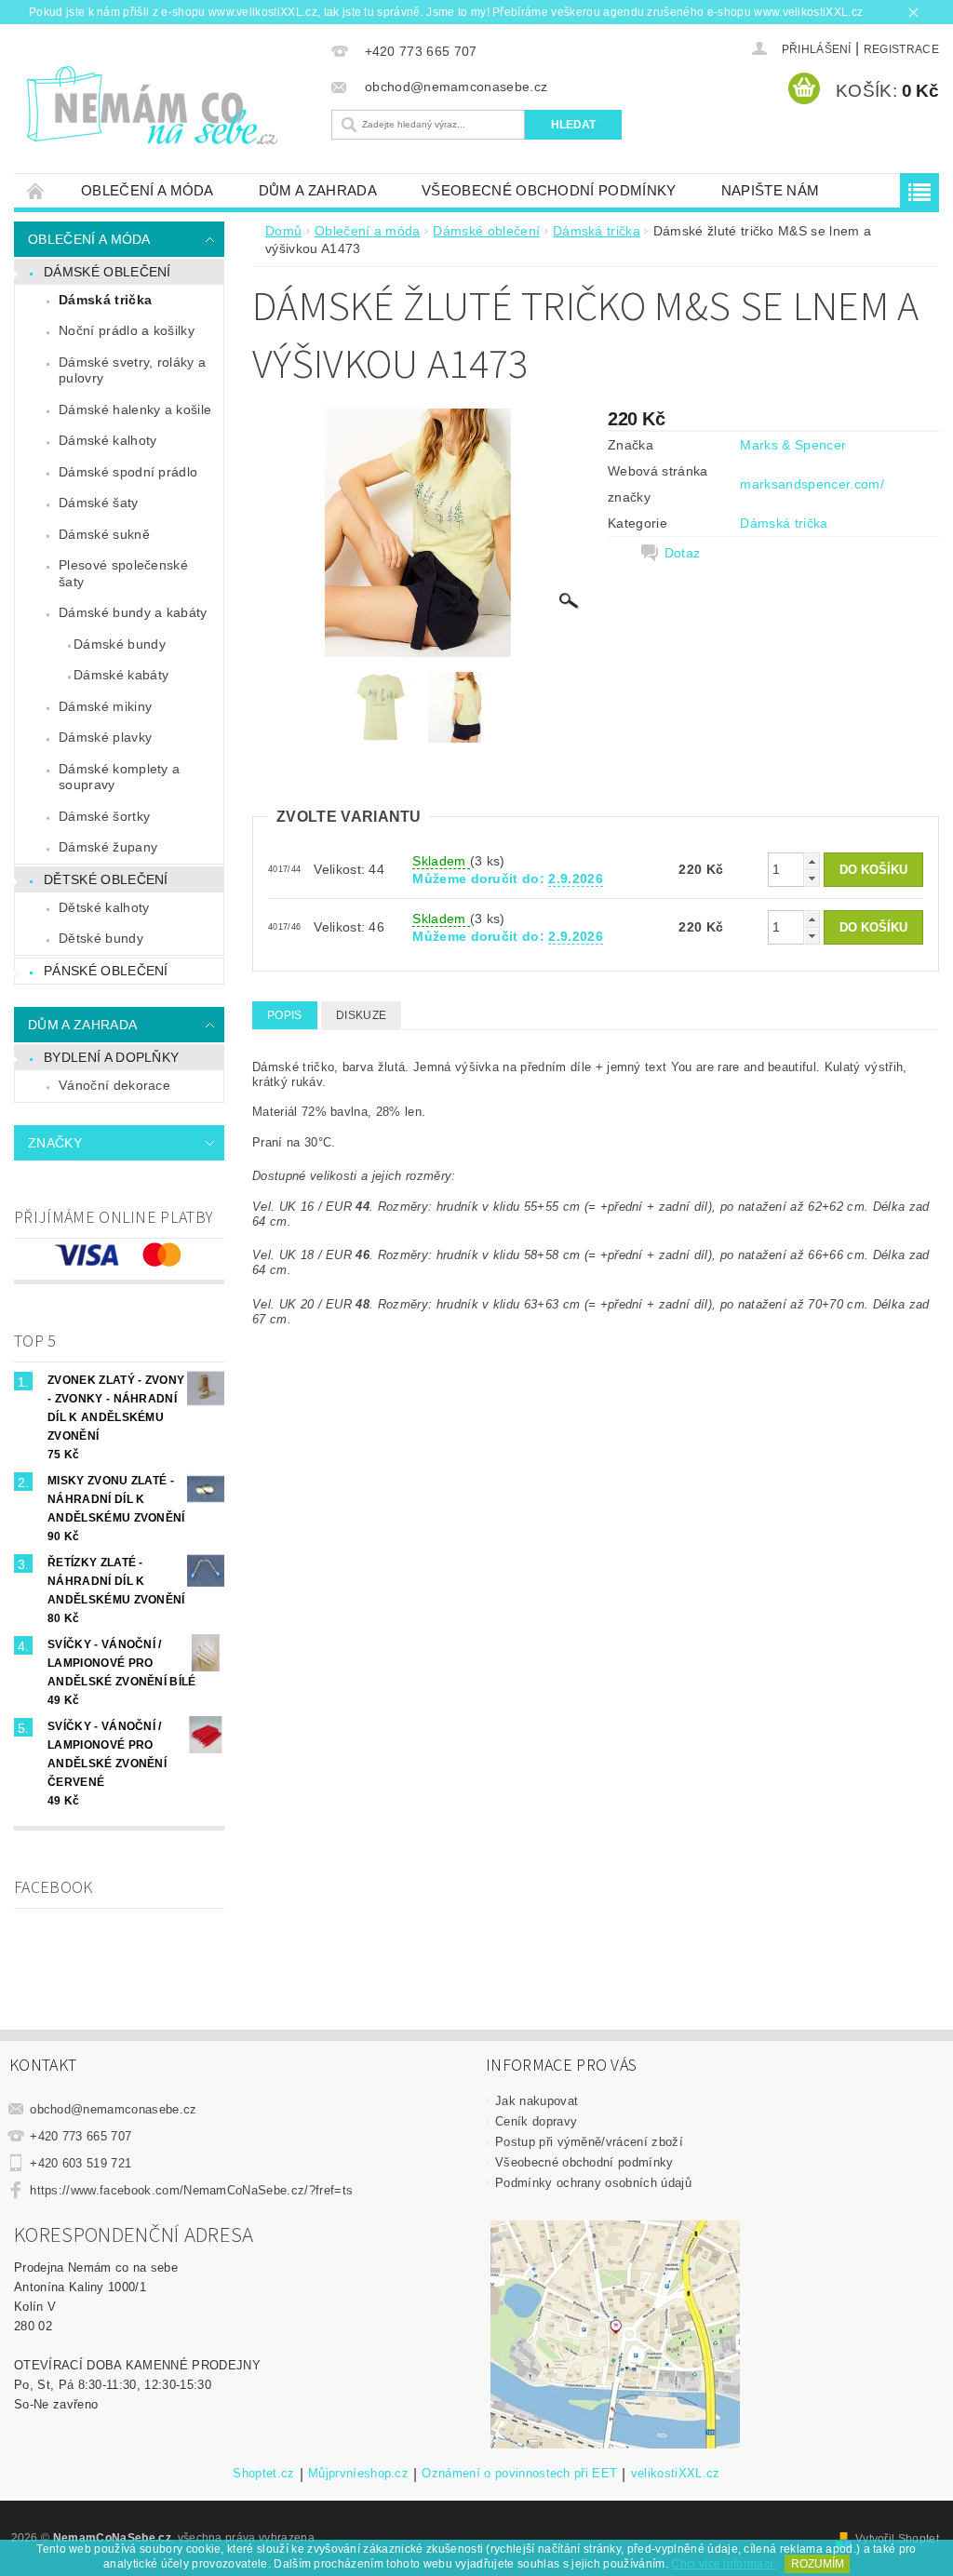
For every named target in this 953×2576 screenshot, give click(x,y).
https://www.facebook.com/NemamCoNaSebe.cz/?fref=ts (191, 2190)
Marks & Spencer (793, 445)
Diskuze (361, 1015)
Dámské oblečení (107, 272)
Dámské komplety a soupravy (119, 777)
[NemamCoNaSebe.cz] (168, 106)
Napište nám (771, 190)
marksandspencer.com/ (812, 484)
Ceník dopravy (536, 2121)
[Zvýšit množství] (812, 861)
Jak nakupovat (537, 2101)
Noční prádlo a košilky (127, 330)
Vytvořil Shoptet (897, 2539)
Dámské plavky (105, 737)
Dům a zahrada (318, 190)
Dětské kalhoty (104, 907)
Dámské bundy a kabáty (133, 612)
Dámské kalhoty (107, 440)
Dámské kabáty (121, 675)
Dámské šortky (104, 816)
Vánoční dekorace (114, 1085)
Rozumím (818, 2564)
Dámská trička (105, 300)
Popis (285, 1015)
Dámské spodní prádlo (128, 472)
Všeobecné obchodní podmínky (549, 190)
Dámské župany (108, 847)
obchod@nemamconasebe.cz (113, 2109)
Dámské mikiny (105, 706)
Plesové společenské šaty (123, 573)
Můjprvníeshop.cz (358, 2474)
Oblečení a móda (148, 190)
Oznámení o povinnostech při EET (519, 2474)
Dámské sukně (104, 534)
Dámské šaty (99, 503)
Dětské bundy (101, 938)
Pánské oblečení (106, 971)
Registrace (901, 49)
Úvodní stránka (36, 190)
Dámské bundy (120, 644)
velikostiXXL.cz (676, 2474)
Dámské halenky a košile (135, 409)
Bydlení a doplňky (111, 1057)
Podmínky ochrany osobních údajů (593, 2183)
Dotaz (683, 553)
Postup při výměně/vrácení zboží (589, 2142)
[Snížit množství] (812, 878)
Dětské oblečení (106, 879)
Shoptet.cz (263, 2474)
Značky (55, 1143)
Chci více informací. (723, 2564)
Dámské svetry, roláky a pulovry (132, 370)
